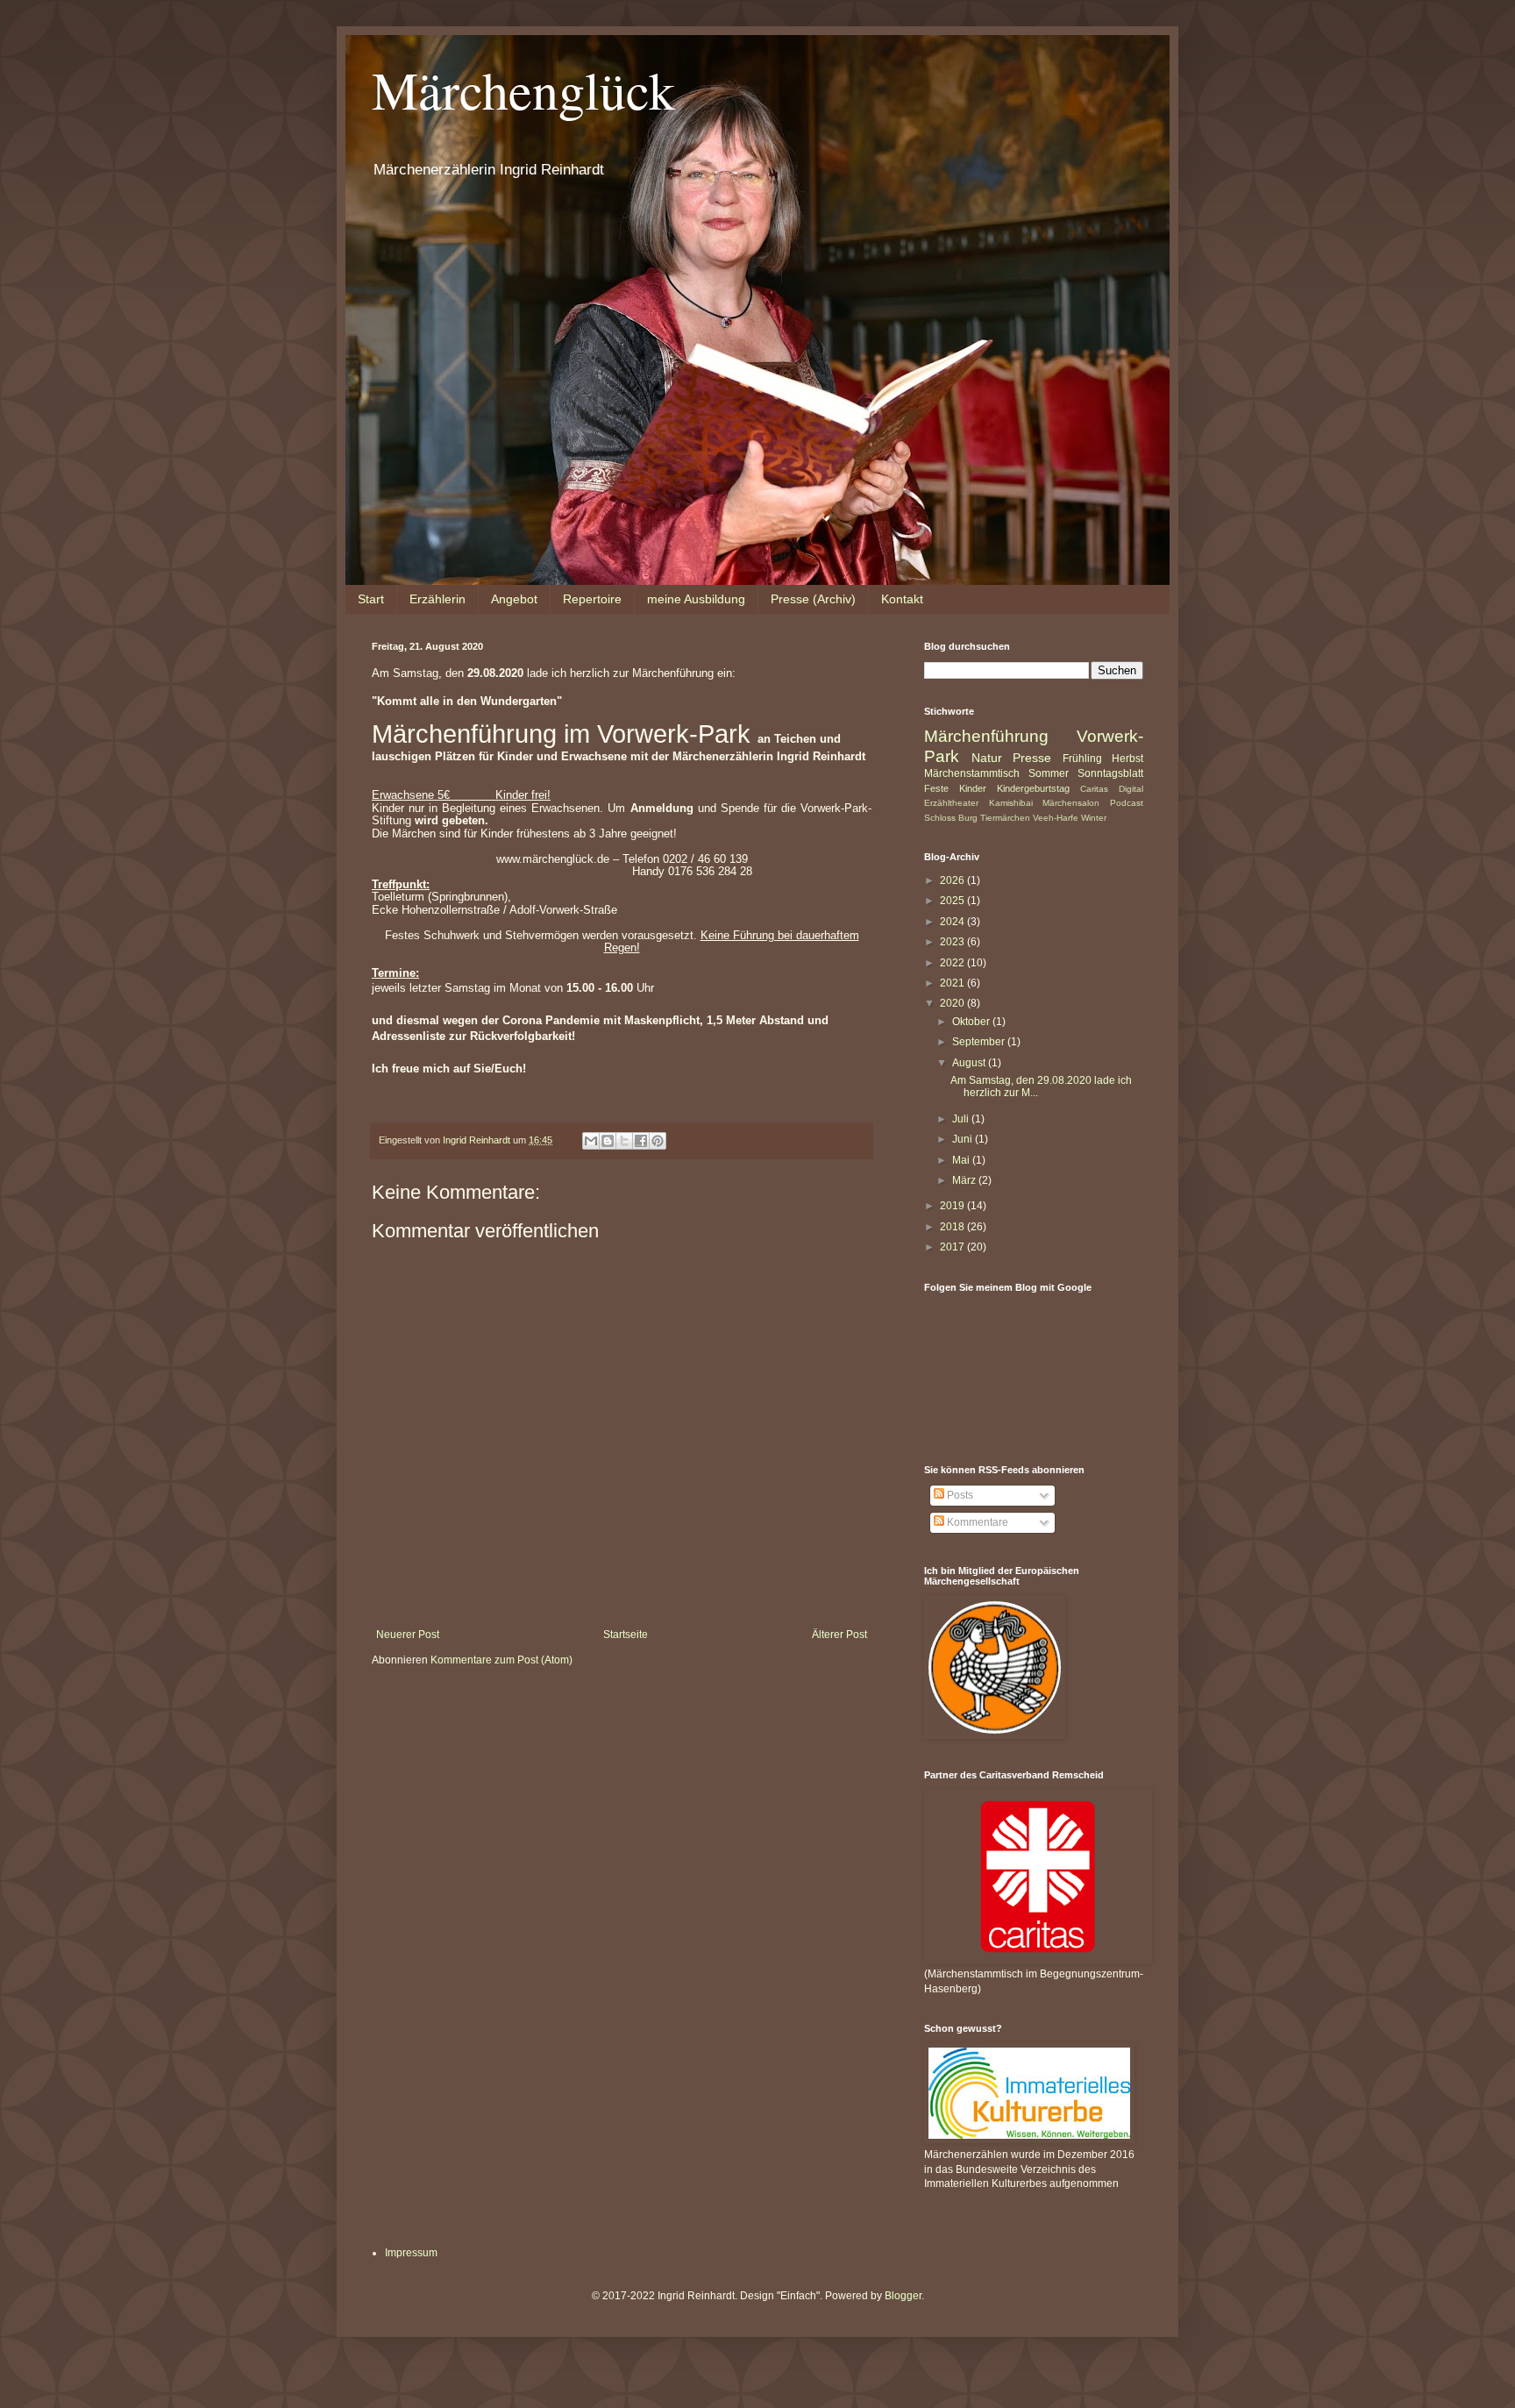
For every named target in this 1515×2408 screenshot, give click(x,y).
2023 (953, 942)
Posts (959, 1495)
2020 (953, 1003)
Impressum (411, 2253)
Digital (1131, 789)
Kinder (973, 788)
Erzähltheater (951, 803)
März (965, 1180)
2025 (953, 901)
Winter (1094, 818)
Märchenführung (986, 736)
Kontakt (902, 599)
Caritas (1094, 789)
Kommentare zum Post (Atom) (501, 1660)
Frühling (1082, 759)
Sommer (1049, 773)
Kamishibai (1011, 803)
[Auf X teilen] (624, 1141)
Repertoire (592, 599)
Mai (962, 1160)
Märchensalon (1071, 803)
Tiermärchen (1005, 818)
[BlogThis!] (608, 1141)
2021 (953, 983)
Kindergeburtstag (1033, 788)
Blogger (903, 2296)
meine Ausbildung (696, 599)
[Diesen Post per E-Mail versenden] (591, 1141)
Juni (964, 1139)
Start (371, 599)
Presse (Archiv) (813, 599)
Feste (936, 788)
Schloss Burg (951, 818)
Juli (962, 1119)
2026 (953, 880)
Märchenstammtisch (972, 773)
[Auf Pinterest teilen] (658, 1141)
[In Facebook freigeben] (641, 1141)
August (970, 1063)
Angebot (514, 599)
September (980, 1042)
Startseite (626, 1635)
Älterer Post (839, 1635)
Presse (1032, 758)
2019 (953, 1206)
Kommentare (976, 1522)
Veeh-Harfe (1056, 818)
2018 (953, 1227)
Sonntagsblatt (1110, 773)
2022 (953, 963)
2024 (953, 922)
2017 (953, 1247)
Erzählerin (437, 599)
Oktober (972, 1022)
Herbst (1127, 759)
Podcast (1127, 803)
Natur (987, 758)
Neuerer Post (408, 1635)
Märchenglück (523, 89)
